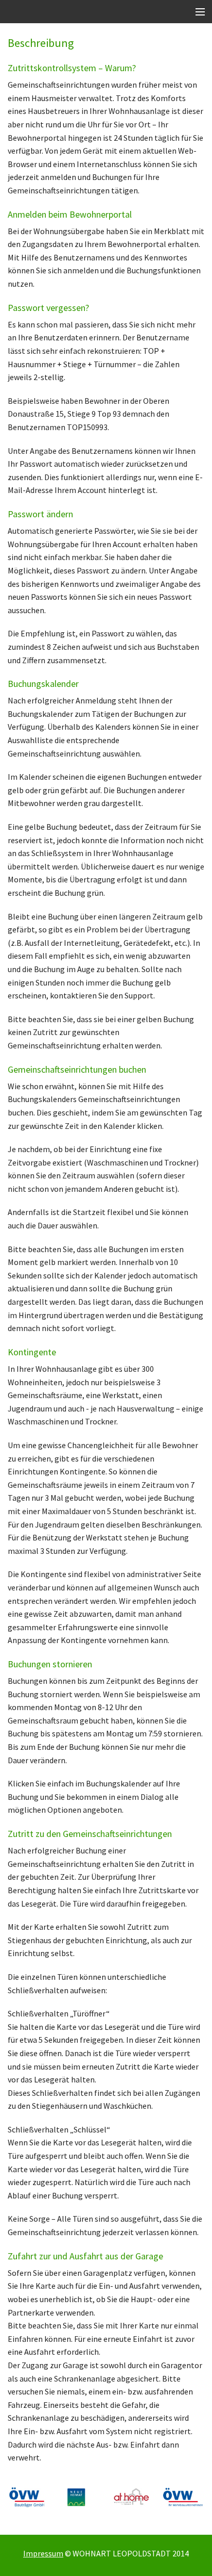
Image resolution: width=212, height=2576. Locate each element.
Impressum (43, 2553)
